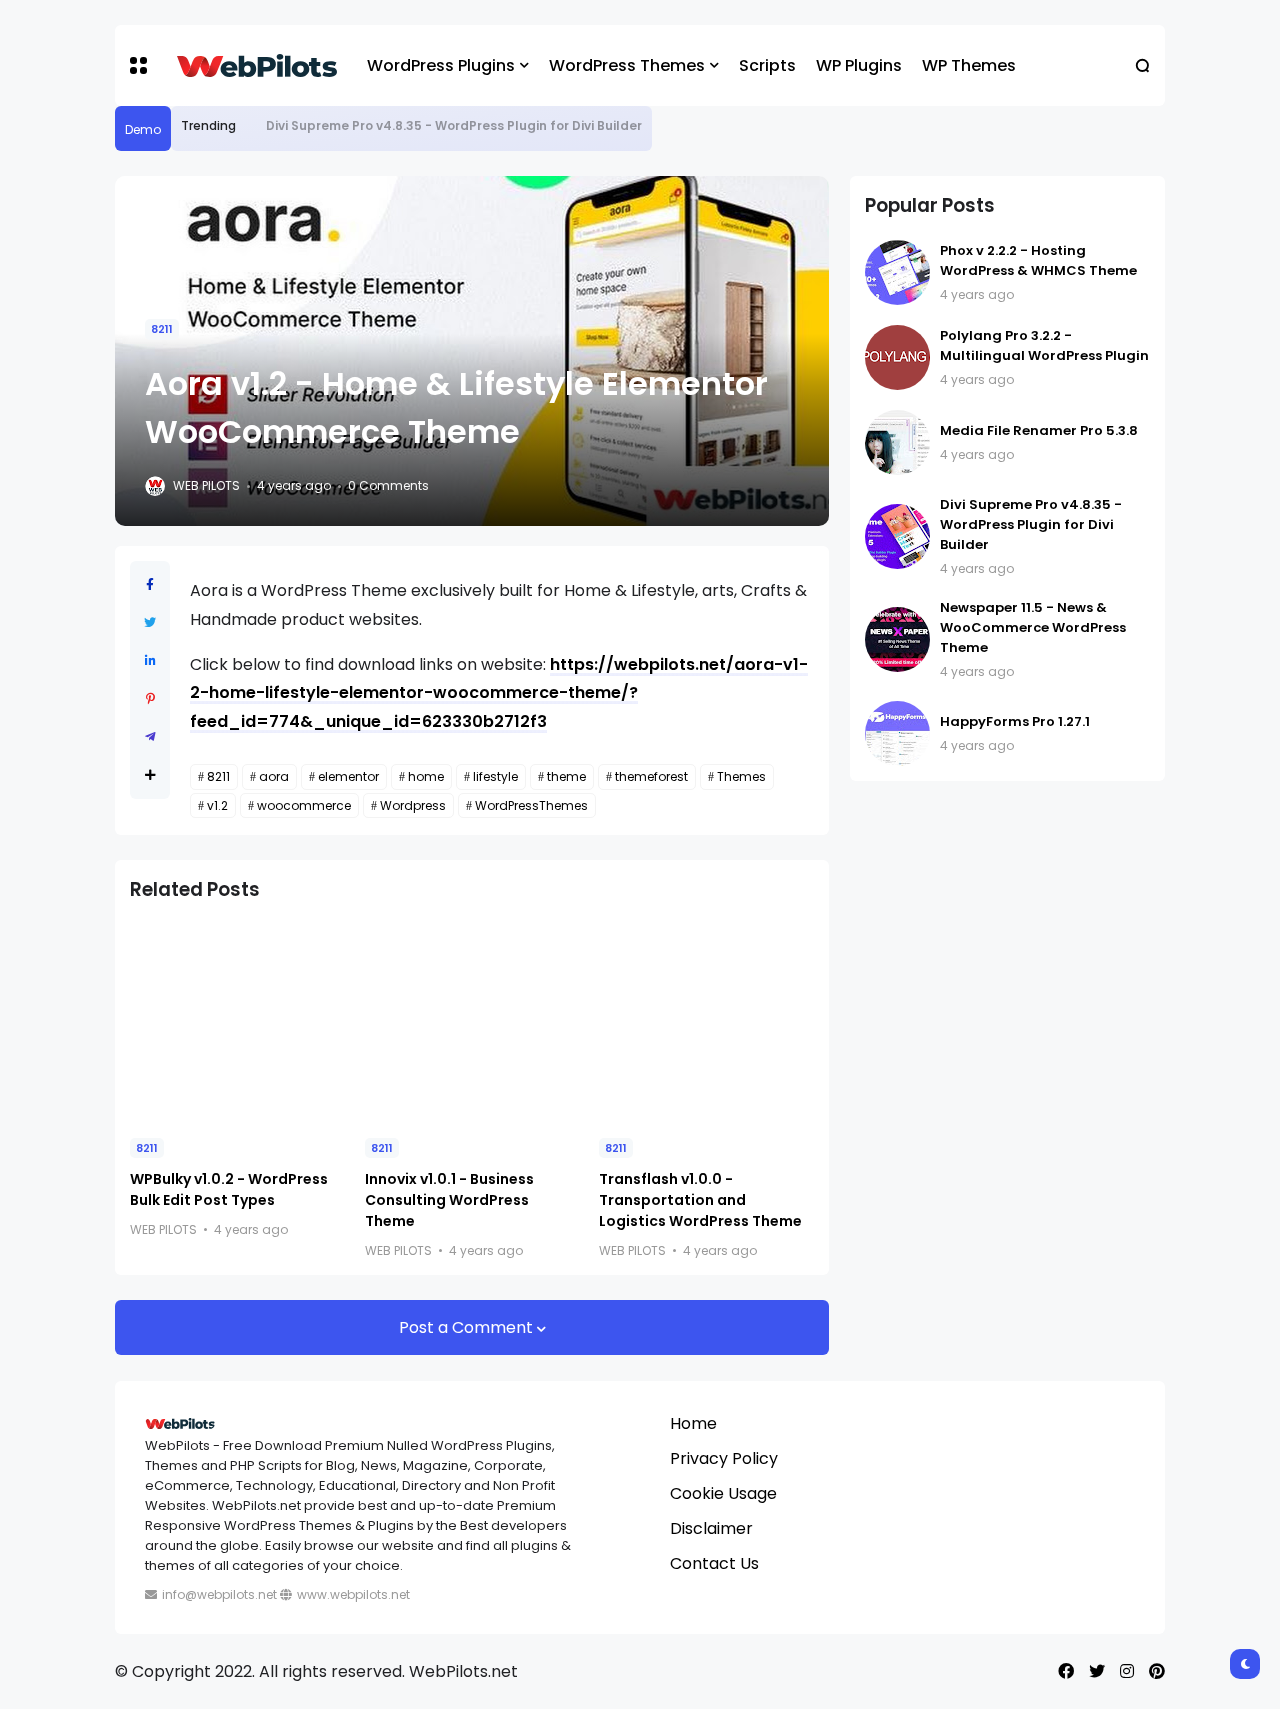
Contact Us (714, 1563)
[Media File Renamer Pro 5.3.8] (897, 442)
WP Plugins (859, 65)
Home (693, 1423)
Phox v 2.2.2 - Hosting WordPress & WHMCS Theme (1038, 260)
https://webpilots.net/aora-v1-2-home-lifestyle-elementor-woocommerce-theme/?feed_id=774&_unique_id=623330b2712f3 (499, 693)
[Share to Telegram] (150, 736)
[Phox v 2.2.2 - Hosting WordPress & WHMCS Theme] (897, 272)
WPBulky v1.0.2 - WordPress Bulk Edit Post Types (229, 1189)
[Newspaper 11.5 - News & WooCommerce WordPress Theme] (897, 639)
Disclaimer (711, 1528)
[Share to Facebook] (150, 584)
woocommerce (304, 805)
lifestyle (495, 776)
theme (566, 776)
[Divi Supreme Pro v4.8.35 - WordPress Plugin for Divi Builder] (251, 126)
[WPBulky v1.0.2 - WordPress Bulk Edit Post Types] (237, 1021)
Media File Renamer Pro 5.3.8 (1039, 430)
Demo (143, 129)
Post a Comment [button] (468, 1327)
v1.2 (217, 805)
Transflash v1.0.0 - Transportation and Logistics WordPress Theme (700, 1200)
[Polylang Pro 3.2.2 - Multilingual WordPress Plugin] (897, 357)
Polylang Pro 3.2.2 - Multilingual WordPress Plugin (1044, 345)
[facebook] (1066, 1671)
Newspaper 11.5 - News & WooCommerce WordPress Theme (1033, 627)
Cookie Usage (723, 1493)
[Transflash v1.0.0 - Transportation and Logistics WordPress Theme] (706, 1021)
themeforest (651, 776)
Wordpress (413, 805)
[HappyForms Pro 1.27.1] (897, 733)
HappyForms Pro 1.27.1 (1015, 721)
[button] (138, 65)
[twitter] (1097, 1671)
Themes (741, 776)
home (426, 776)
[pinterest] (1157, 1671)
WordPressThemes (531, 805)
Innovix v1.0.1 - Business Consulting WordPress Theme (449, 1200)
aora (274, 776)
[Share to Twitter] (150, 622)
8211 (162, 329)
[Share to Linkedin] (150, 660)
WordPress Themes (627, 65)
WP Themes (969, 65)
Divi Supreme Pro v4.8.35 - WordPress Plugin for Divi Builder (454, 125)
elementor (348, 776)
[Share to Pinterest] (150, 698)
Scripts (767, 65)
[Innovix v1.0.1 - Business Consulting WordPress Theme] (472, 1021)
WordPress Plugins (441, 65)
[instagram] (1127, 1671)
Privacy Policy (724, 1458)
